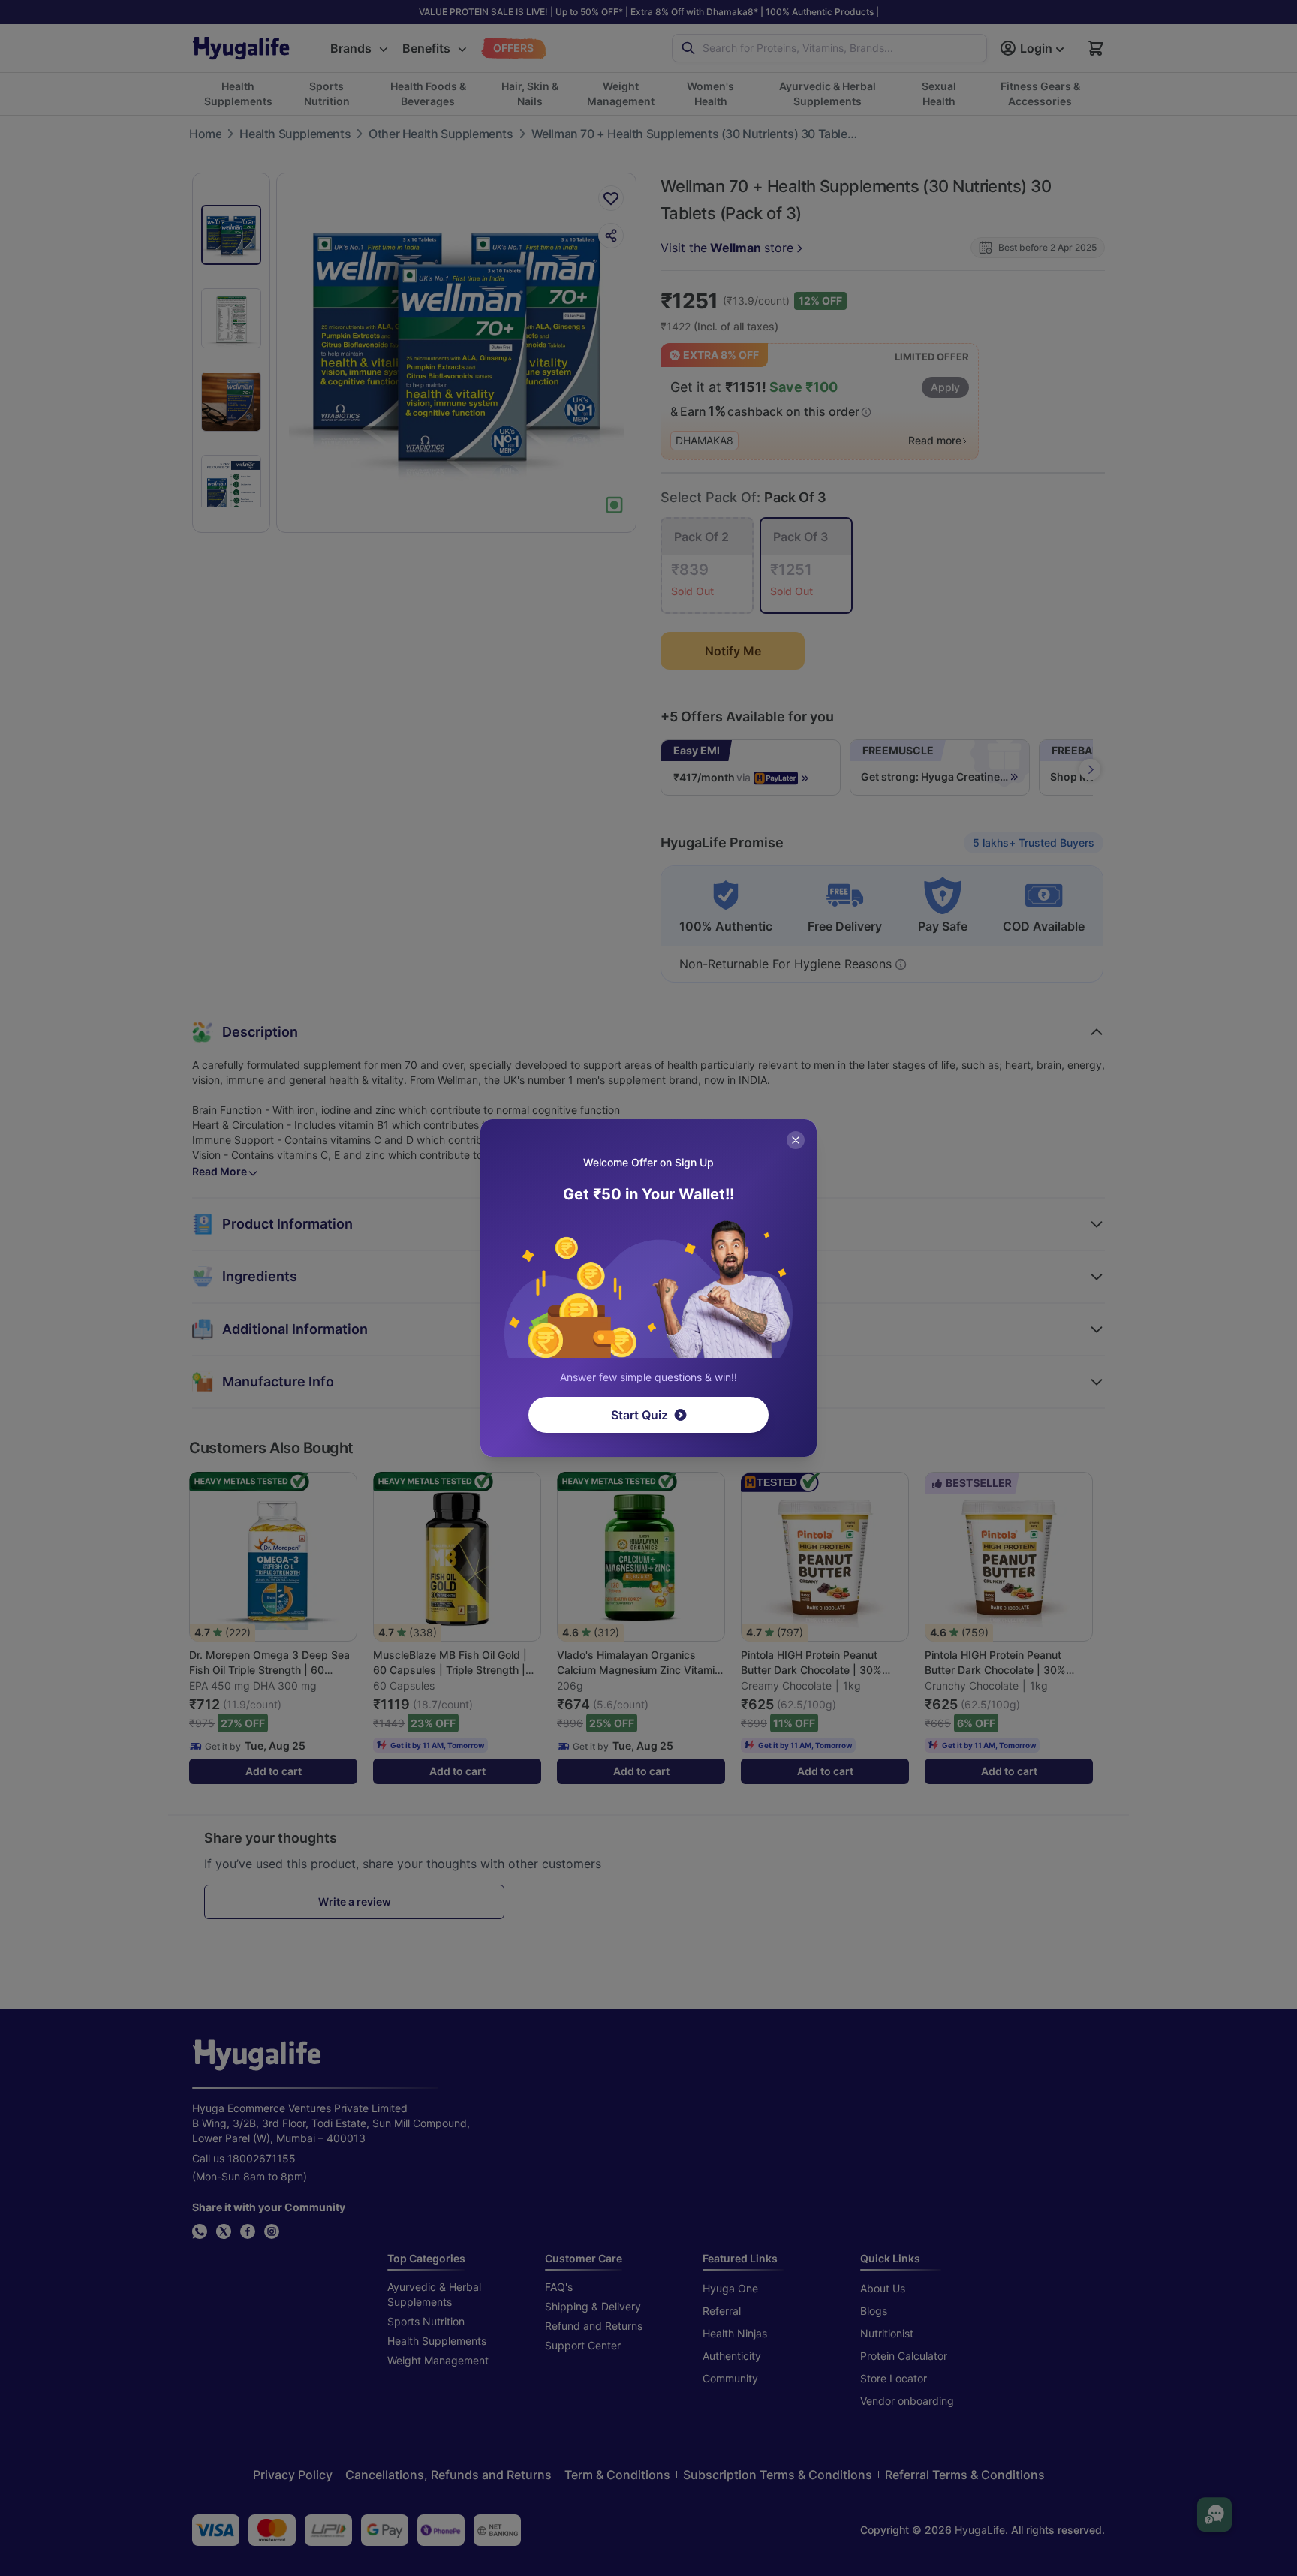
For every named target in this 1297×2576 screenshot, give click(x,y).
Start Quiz (639, 1415)
